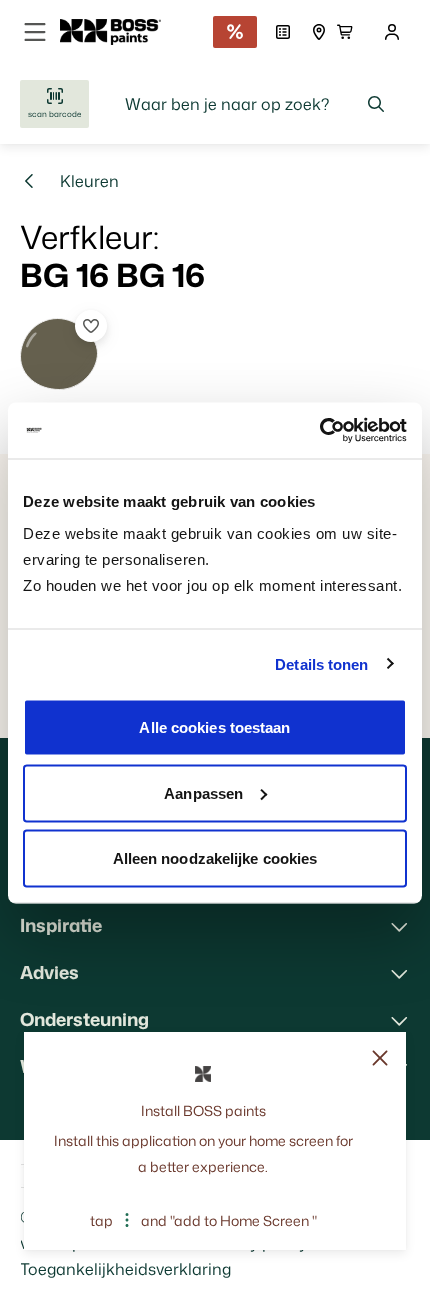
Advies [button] (49, 972)
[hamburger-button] (35, 32)
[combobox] (255, 104)
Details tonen (321, 663)
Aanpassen (203, 792)
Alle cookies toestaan (214, 727)
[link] (118, 32)
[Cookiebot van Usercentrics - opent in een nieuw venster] (319, 431)
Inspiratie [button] (61, 925)
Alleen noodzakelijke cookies (215, 858)
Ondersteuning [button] (84, 1019)
